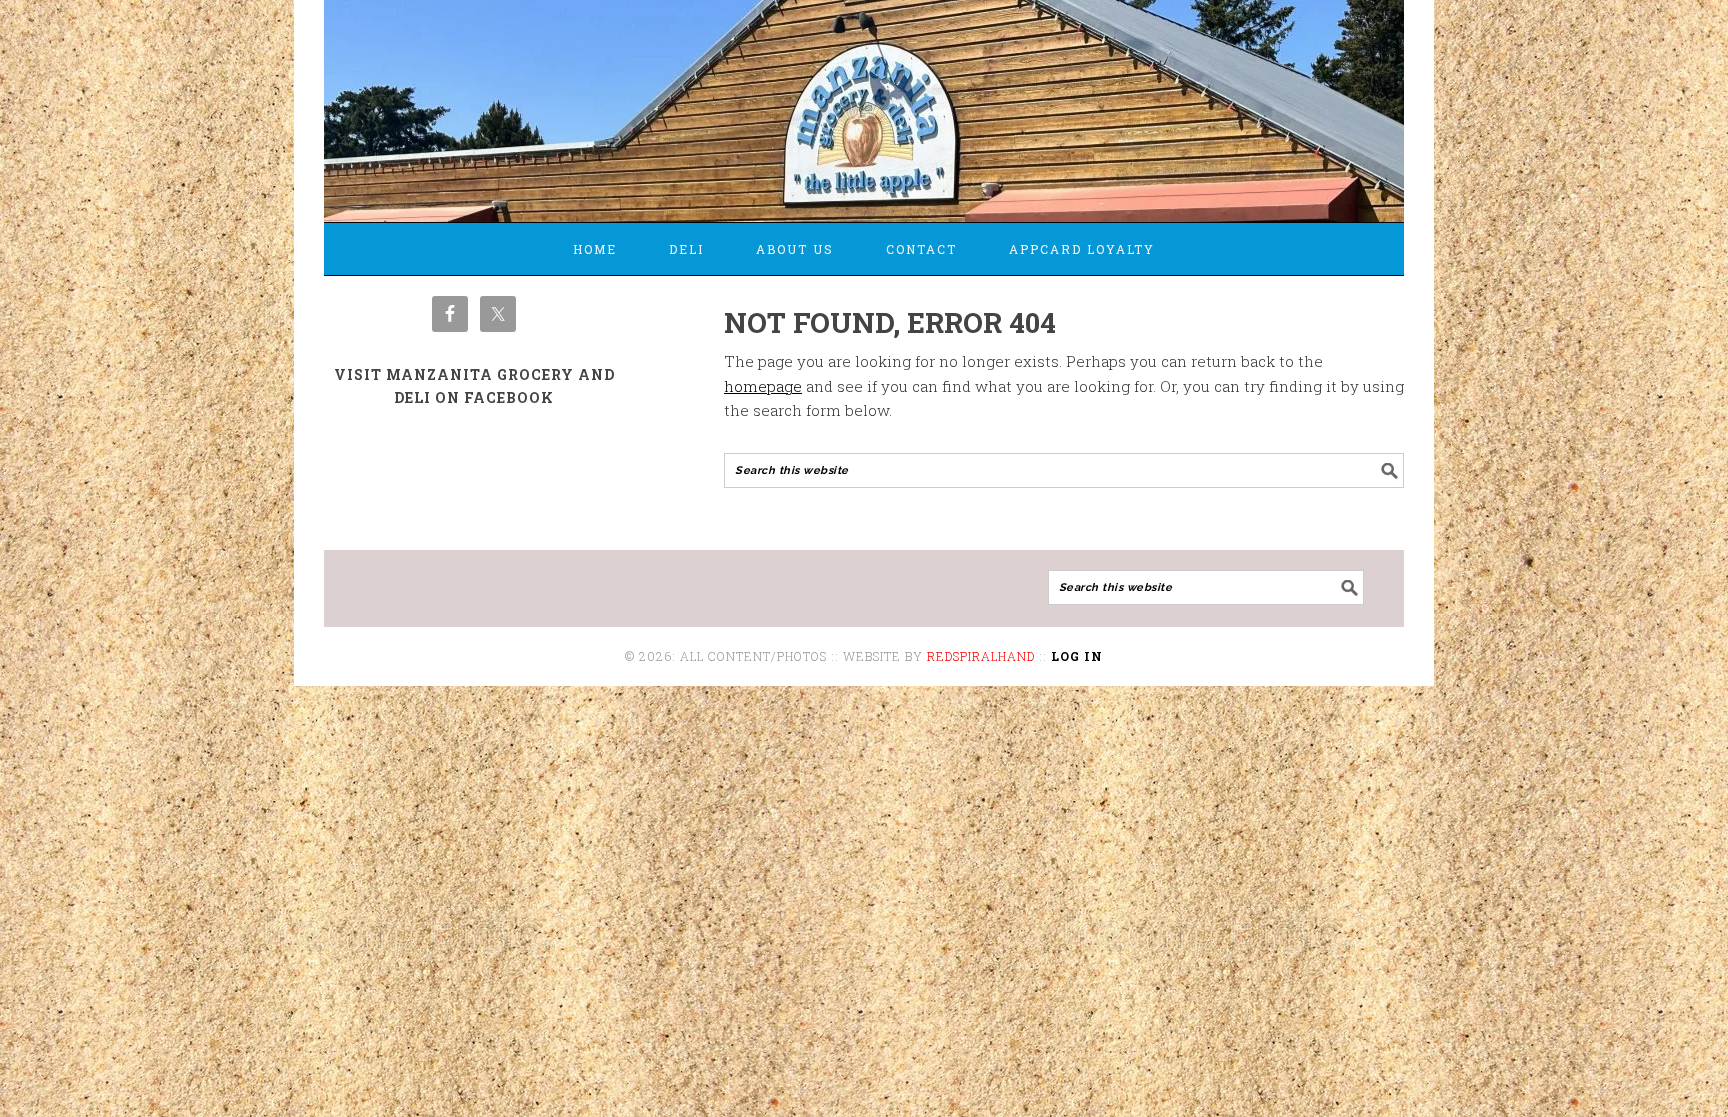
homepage (763, 386)
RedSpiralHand (981, 656)
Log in (1077, 656)
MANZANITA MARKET (864, 102)
